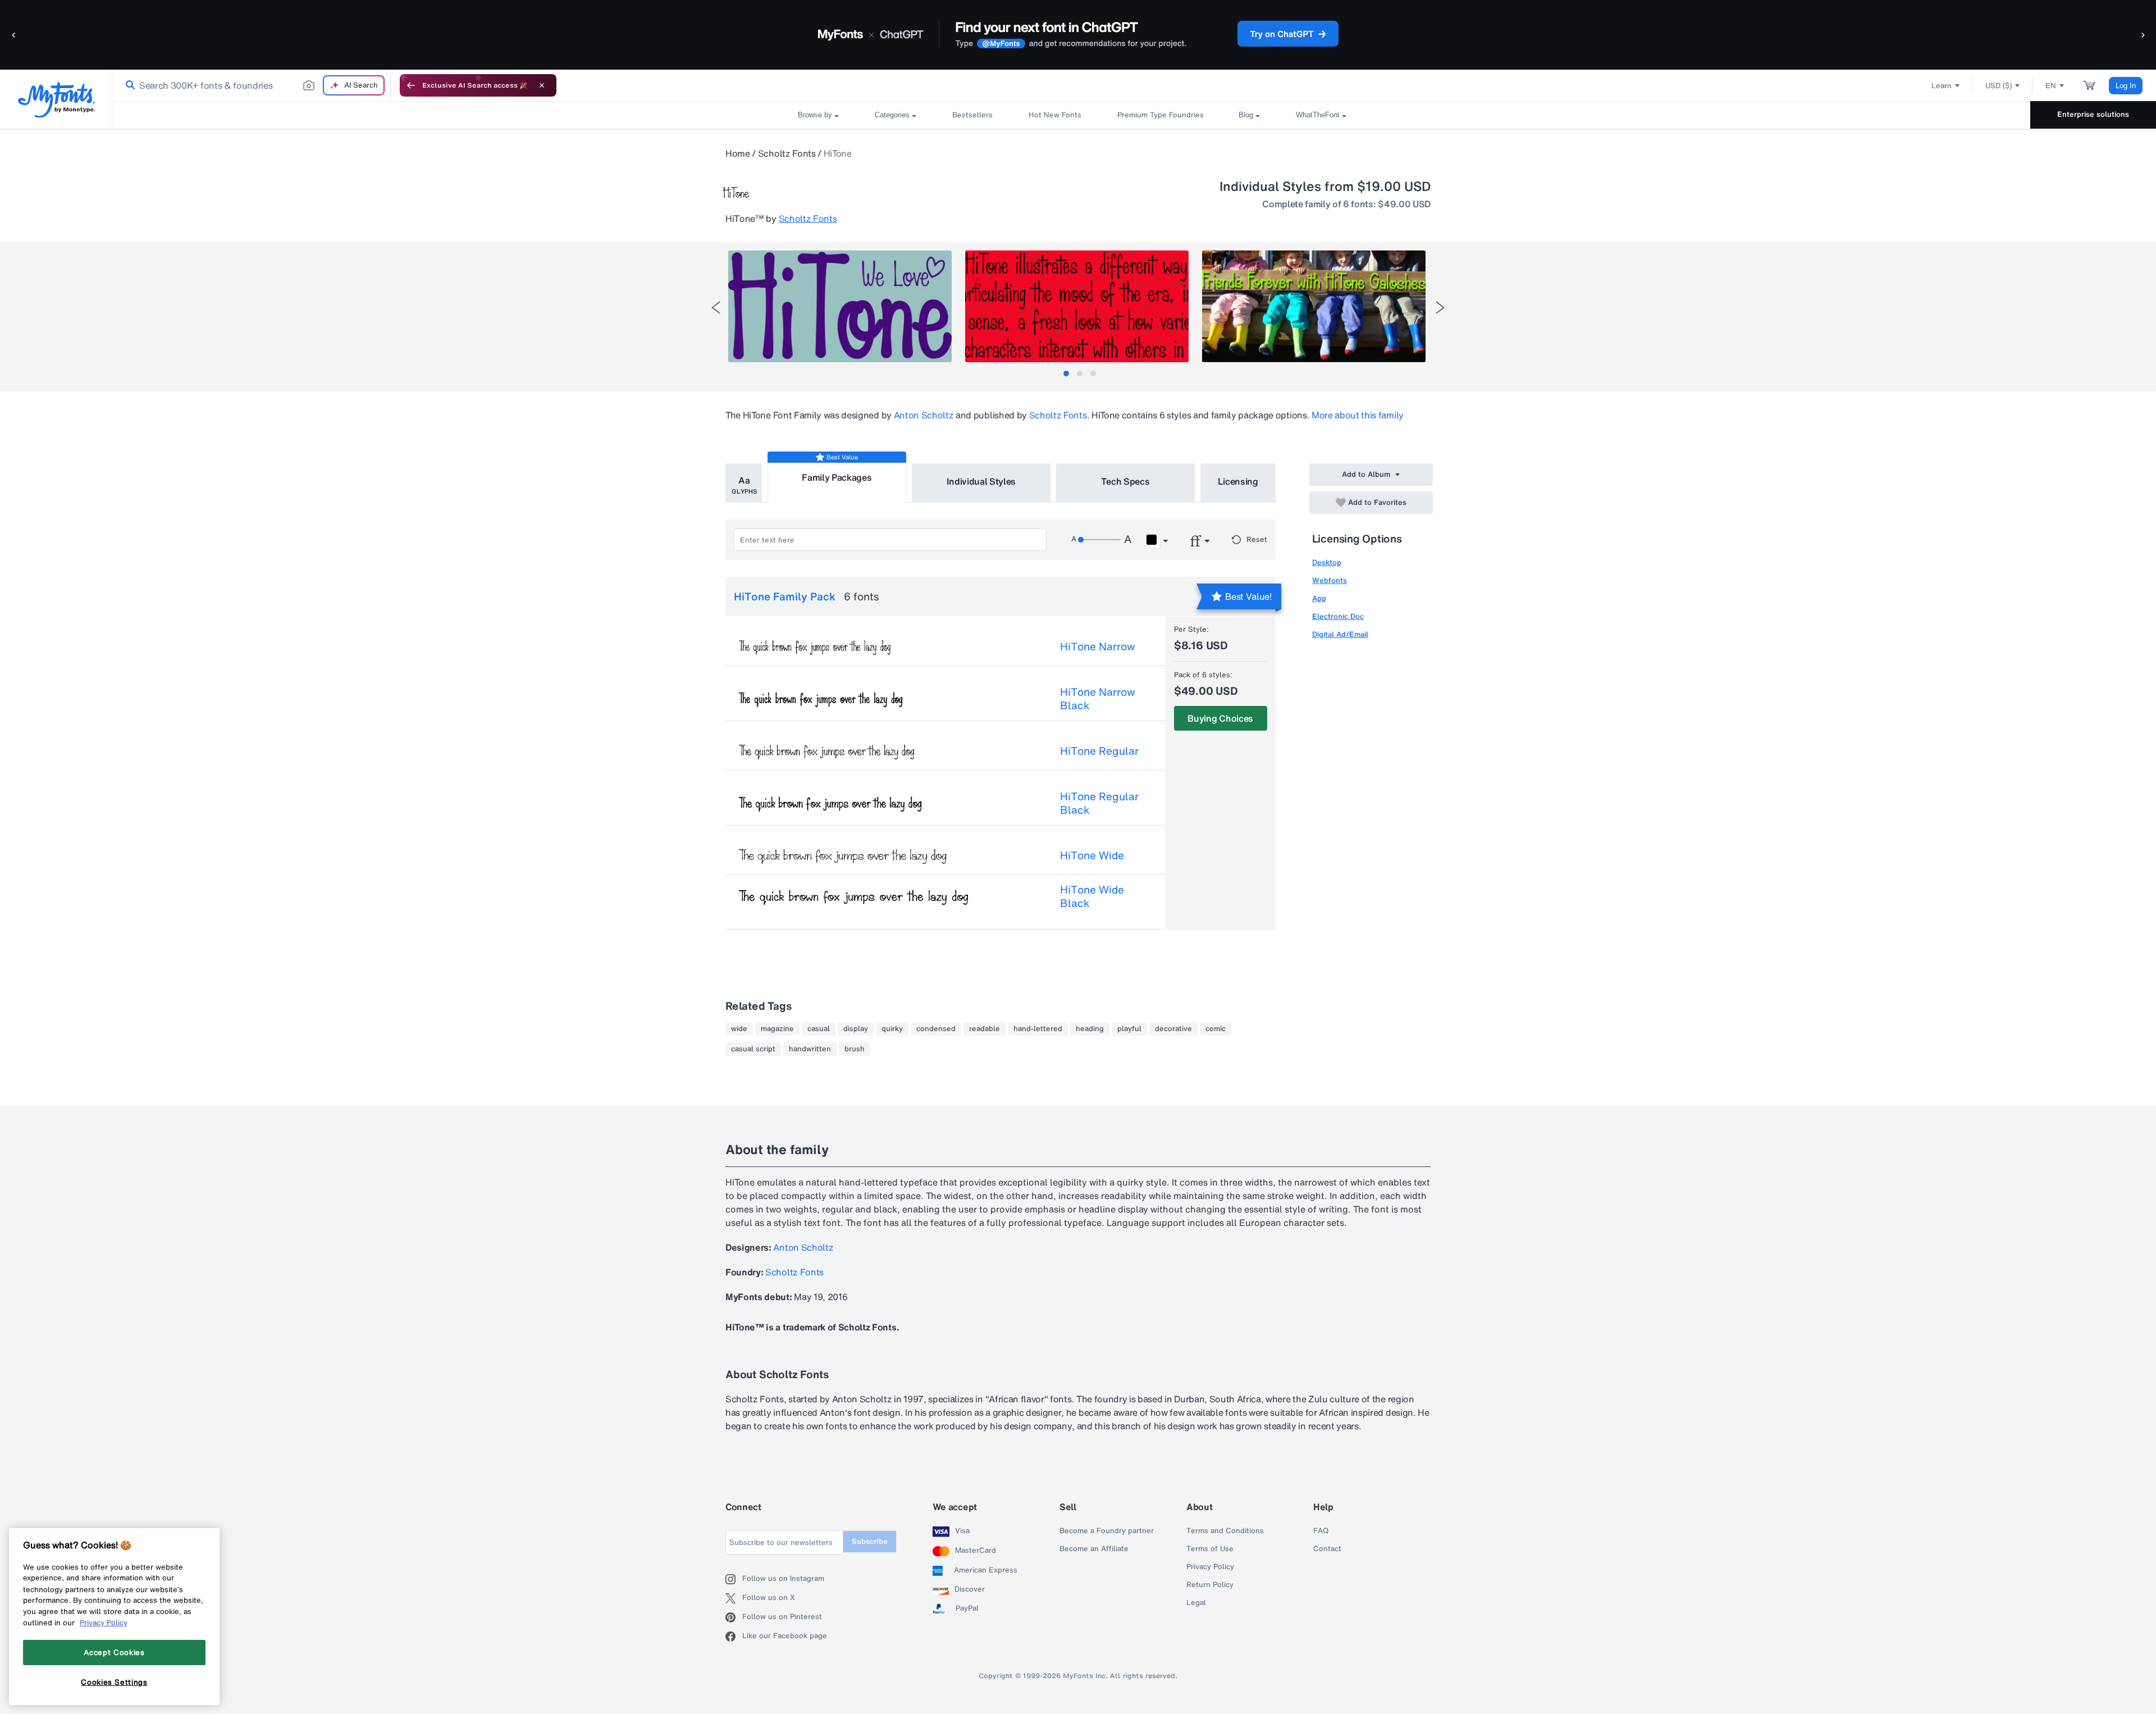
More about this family (1358, 415)
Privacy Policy (1210, 1567)
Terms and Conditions (1225, 1531)
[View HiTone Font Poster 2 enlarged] (1077, 306)
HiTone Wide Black (1092, 896)
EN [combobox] (2051, 86)
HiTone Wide (1092, 855)
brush (855, 1049)
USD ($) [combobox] (1999, 86)
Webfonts (1330, 580)
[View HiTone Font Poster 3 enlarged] (1314, 306)
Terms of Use (1210, 1549)
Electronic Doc (1338, 616)
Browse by (815, 115)
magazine (777, 1029)
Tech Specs (1125, 481)
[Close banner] (542, 85)
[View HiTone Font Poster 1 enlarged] (840, 306)
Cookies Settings (114, 1682)
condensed (936, 1029)
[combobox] (252, 85)
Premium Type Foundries (1160, 115)
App (1319, 598)
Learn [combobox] (1942, 86)
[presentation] (716, 307)
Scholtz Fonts (787, 153)
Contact (1327, 1549)
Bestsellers (972, 115)
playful (1129, 1029)
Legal (1196, 1603)
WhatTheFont (1318, 115)
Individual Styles (981, 481)
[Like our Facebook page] (734, 1636)
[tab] (1066, 373)
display (856, 1029)
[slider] (1099, 540)
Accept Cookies (114, 1652)
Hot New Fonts (1055, 115)
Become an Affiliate (1094, 1549)
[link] (128, 85)
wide (739, 1029)
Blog (1246, 115)
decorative (1173, 1029)
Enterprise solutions (2093, 114)
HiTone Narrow (1098, 646)
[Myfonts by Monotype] (56, 100)
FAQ (1321, 1531)
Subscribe (870, 1541)
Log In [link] (2126, 86)
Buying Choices (1220, 718)
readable (985, 1029)
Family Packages (837, 477)
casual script (753, 1049)
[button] (14, 35)
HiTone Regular (1099, 751)
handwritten (810, 1049)
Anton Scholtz (924, 415)
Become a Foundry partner (1107, 1531)
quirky (892, 1029)
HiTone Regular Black (1099, 803)
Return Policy (1210, 1585)
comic (1216, 1029)
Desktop (1327, 562)
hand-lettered (1038, 1029)
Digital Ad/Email (1340, 634)
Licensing (1238, 481)
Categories (892, 115)
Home (738, 153)
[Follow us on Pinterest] (734, 1617)
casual (819, 1029)
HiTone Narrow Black (1098, 699)
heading (1090, 1029)
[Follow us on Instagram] (734, 1579)
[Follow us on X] (734, 1598)
